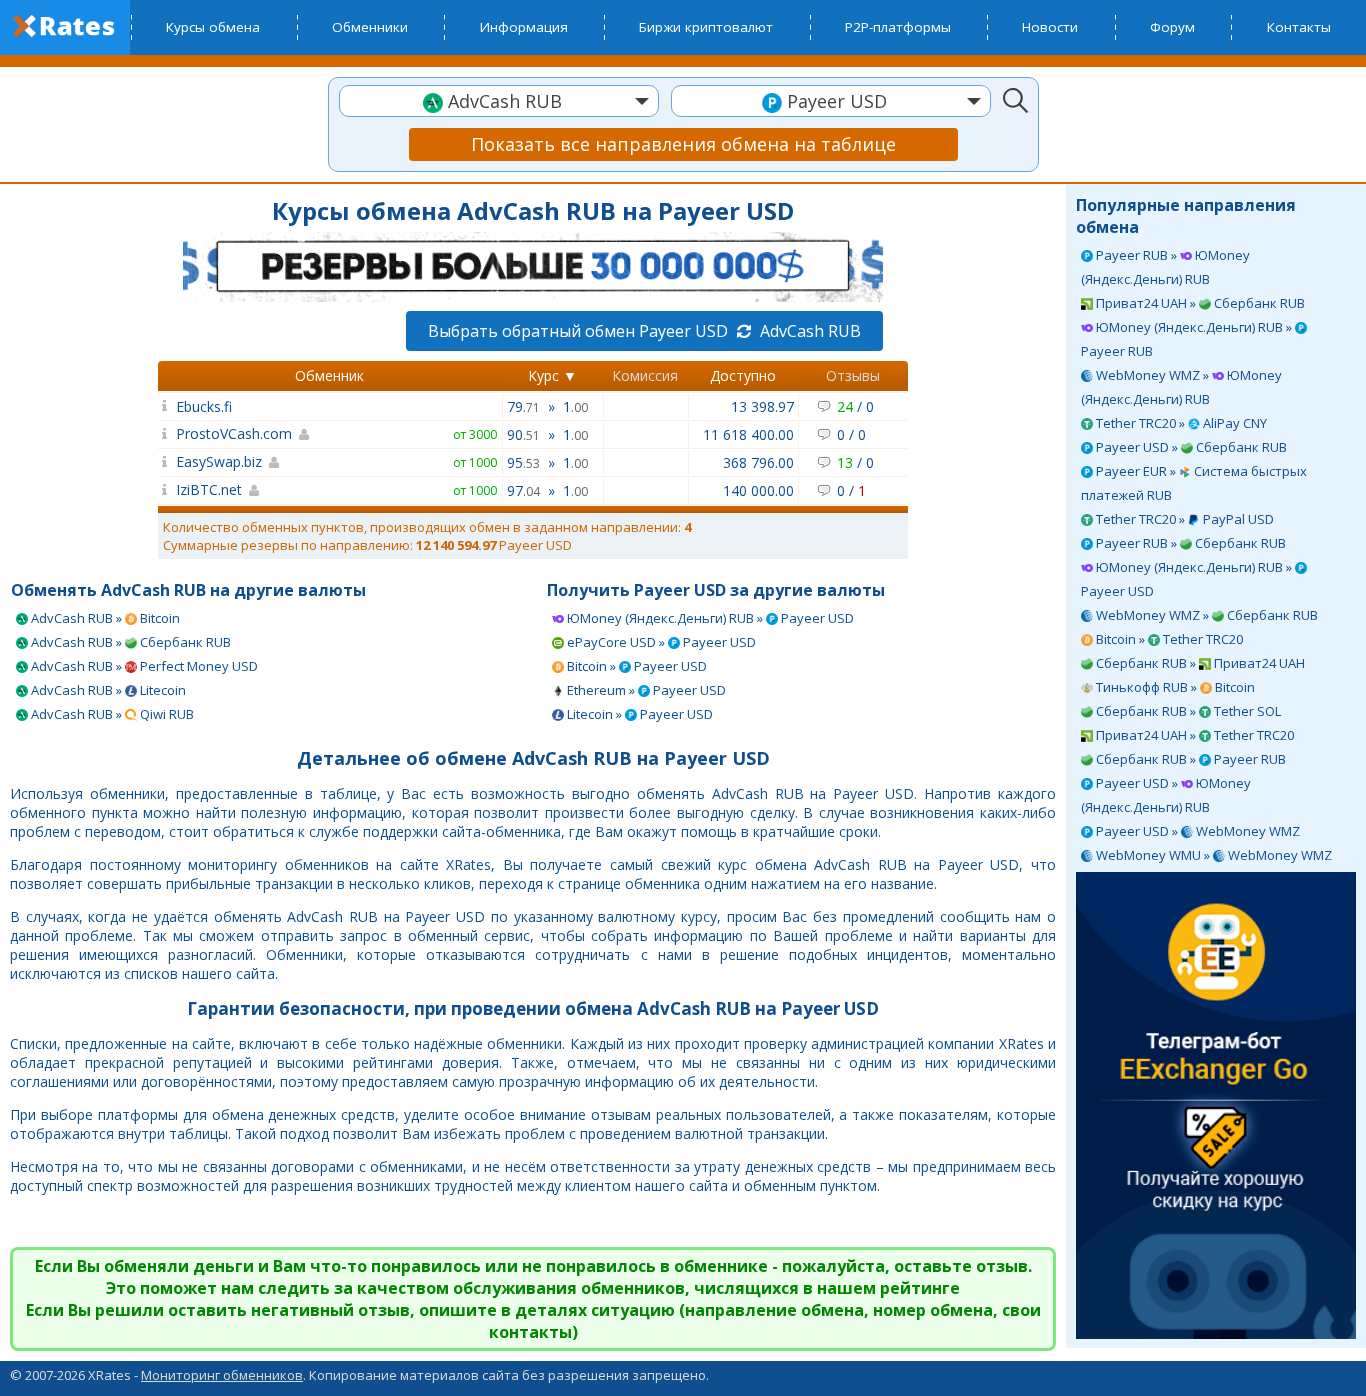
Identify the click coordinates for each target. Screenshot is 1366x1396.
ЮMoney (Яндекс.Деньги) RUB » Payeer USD (1188, 579)
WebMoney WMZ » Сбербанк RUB (1205, 615)
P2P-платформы (898, 27)
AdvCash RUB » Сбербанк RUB (129, 642)
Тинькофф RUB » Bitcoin (1174, 687)
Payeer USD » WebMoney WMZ (1196, 831)
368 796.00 (758, 462)
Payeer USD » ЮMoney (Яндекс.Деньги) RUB (1166, 795)
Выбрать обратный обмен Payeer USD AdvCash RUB (644, 331)
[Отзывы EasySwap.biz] (164, 461)
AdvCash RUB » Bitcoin (104, 618)
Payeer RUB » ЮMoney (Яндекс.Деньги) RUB (1165, 267)
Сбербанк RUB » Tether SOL (1187, 711)
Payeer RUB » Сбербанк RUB (1189, 543)
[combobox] (499, 101)
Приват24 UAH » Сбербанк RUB (1199, 303)
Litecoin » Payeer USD (638, 714)
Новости (1050, 27)
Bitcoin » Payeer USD (635, 666)
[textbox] (499, 101)
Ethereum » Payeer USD (645, 690)
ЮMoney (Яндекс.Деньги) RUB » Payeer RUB (1188, 339)
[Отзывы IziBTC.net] (164, 489)
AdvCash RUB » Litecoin (107, 690)
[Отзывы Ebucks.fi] (164, 405)
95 (523, 462)
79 (523, 406)
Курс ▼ (552, 375)
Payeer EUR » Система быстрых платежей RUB (1194, 483)
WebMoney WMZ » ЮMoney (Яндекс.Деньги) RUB (1181, 387)
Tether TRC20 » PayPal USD (1183, 519)
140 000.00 (758, 490)
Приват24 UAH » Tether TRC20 (1193, 735)
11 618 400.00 (748, 434)
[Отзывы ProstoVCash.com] (164, 433)
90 (523, 434)
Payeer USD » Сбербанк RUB (1190, 447)
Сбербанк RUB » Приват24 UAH (1199, 663)
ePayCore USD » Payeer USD (660, 642)
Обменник (329, 375)
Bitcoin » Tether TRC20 (1168, 639)
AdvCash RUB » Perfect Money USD (143, 666)
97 (523, 490)
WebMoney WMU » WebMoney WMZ (1212, 855)
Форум (1172, 27)
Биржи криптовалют (706, 27)
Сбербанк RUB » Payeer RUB (1189, 759)
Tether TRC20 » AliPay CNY (1180, 423)
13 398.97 (762, 406)
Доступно (743, 375)
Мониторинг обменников (222, 1375)
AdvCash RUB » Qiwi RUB (111, 714)
